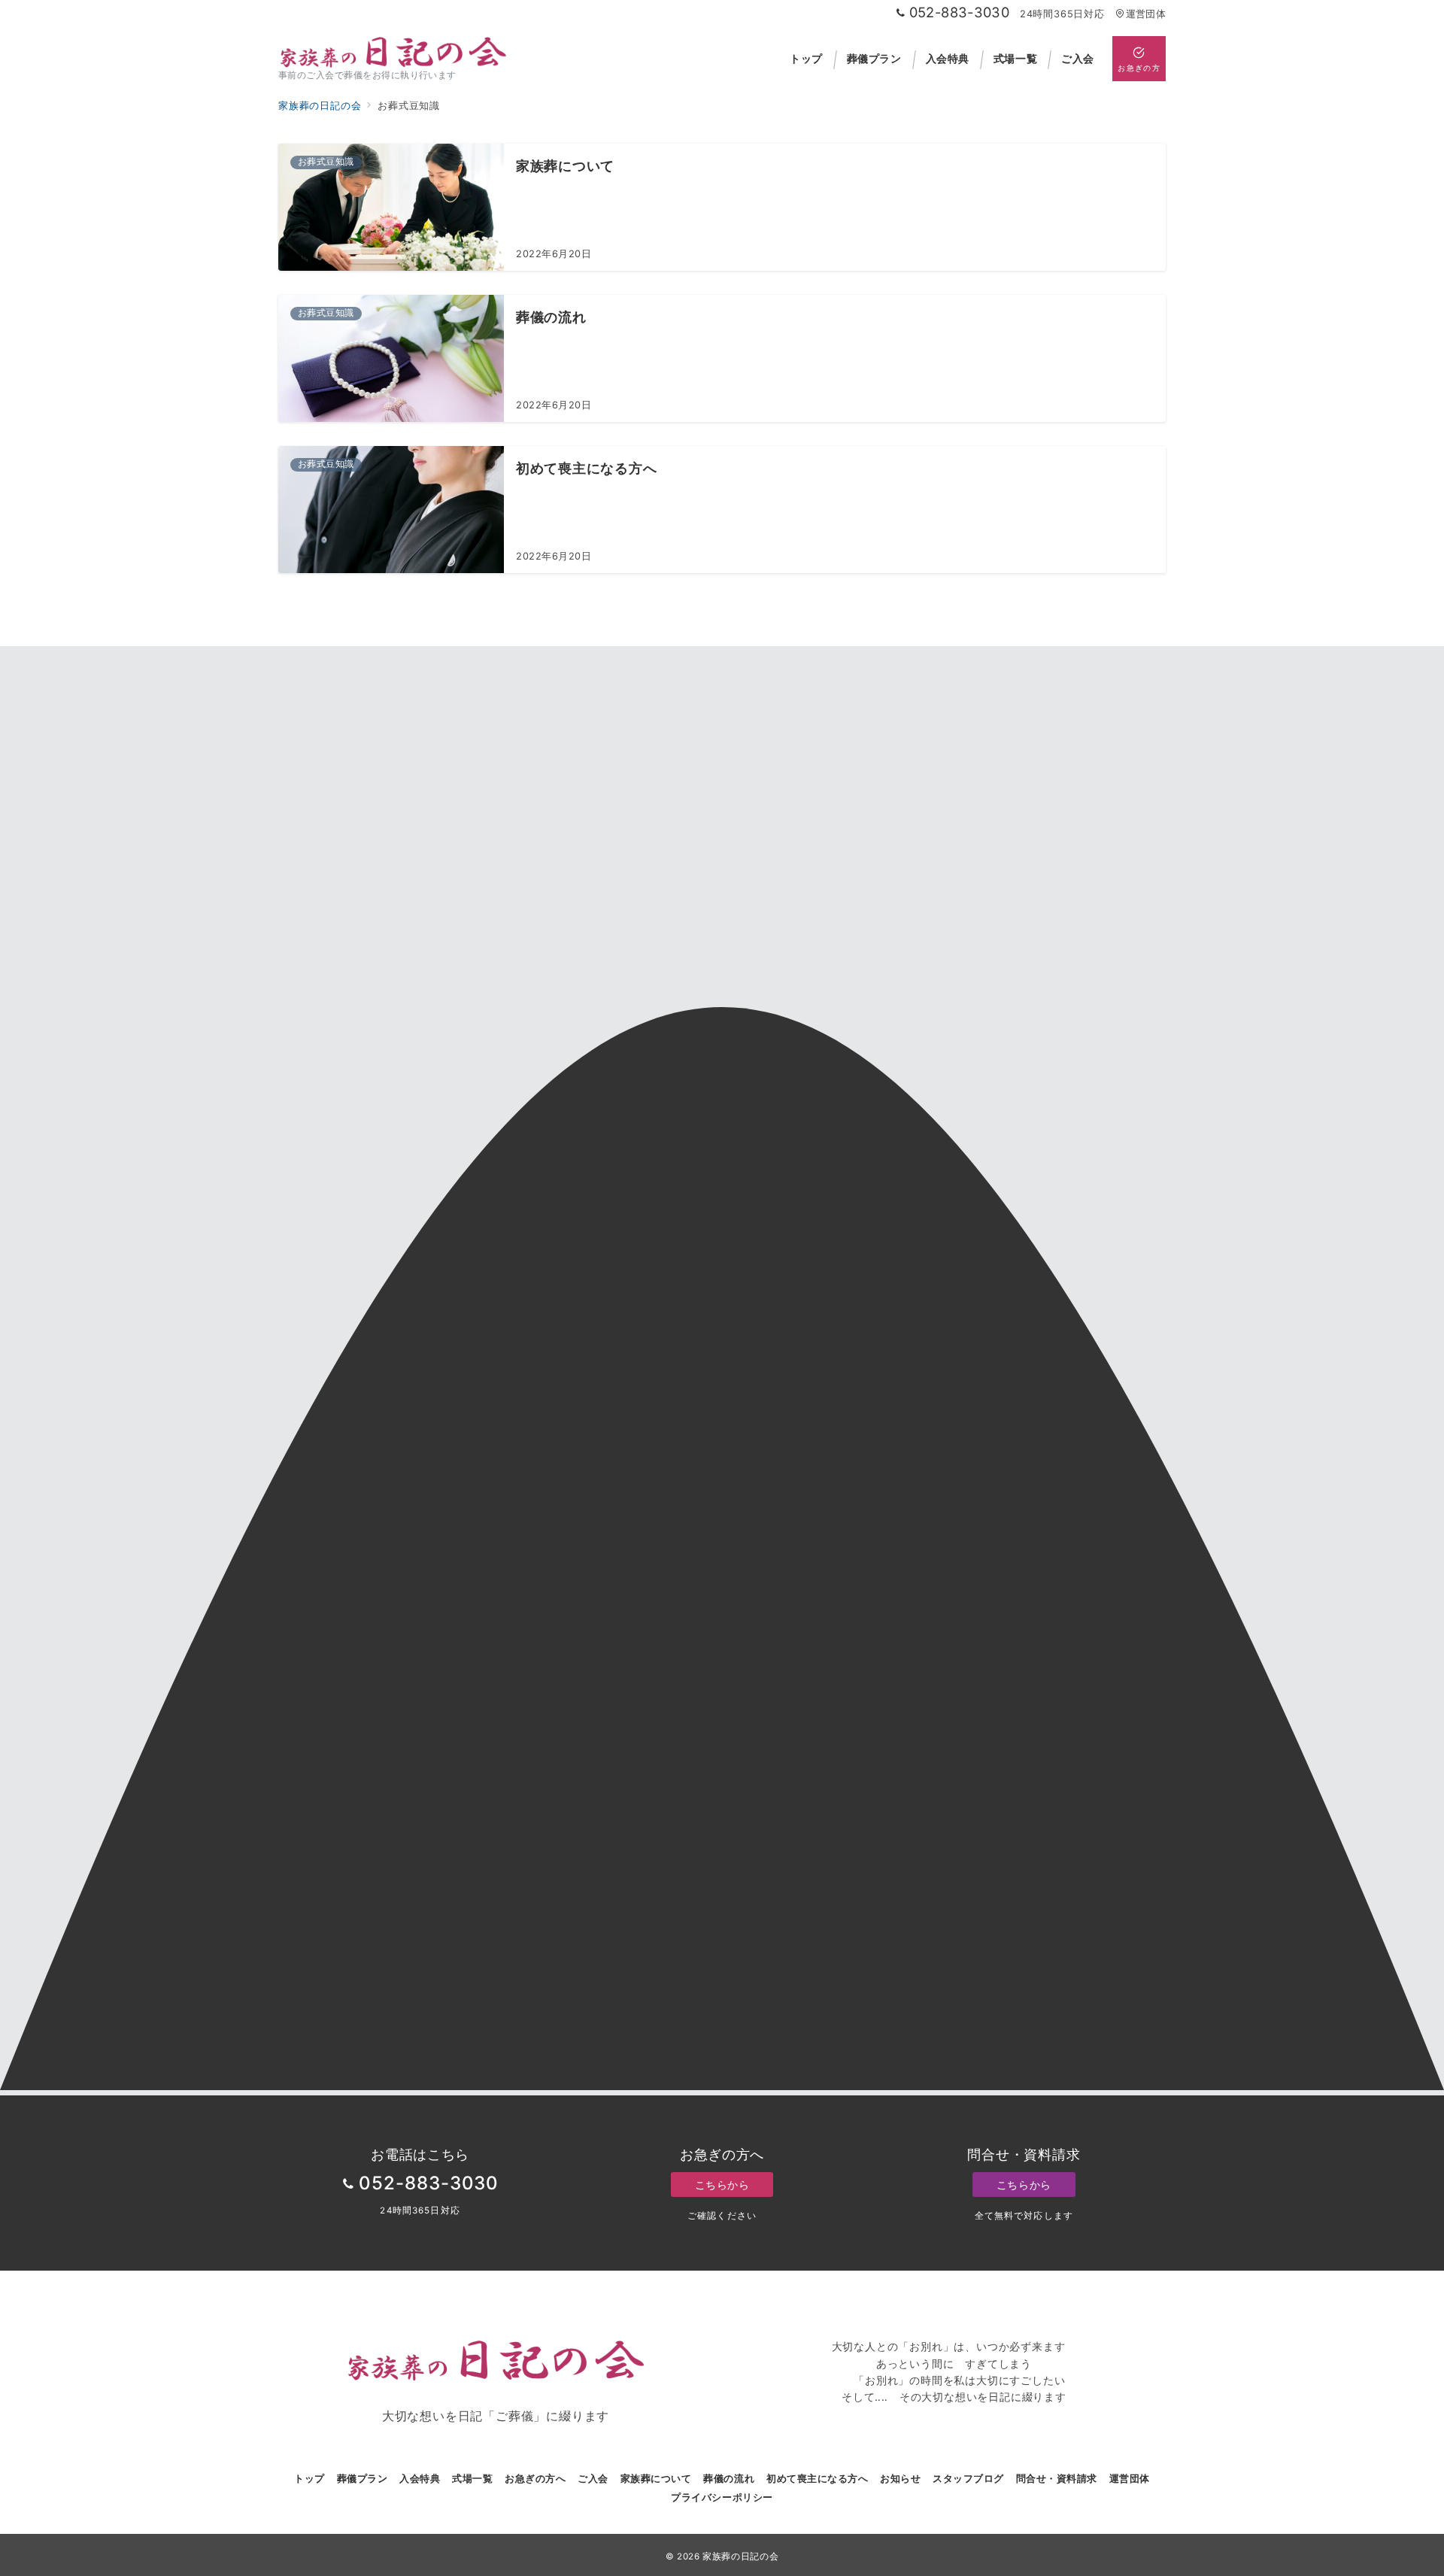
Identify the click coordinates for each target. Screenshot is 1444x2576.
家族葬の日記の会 (740, 2556)
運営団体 (1146, 14)
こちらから (722, 2185)
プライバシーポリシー (722, 2497)
